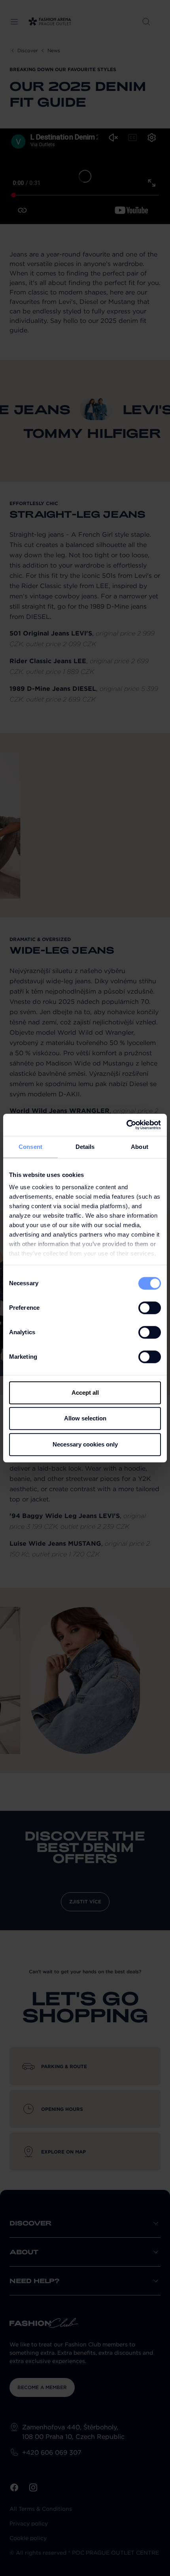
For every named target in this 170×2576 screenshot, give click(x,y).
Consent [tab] (30, 1147)
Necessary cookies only (85, 1444)
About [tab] (140, 1147)
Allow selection (85, 1418)
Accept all (85, 1393)
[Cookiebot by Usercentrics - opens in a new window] (126, 1125)
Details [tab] (85, 1147)
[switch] (150, 1308)
